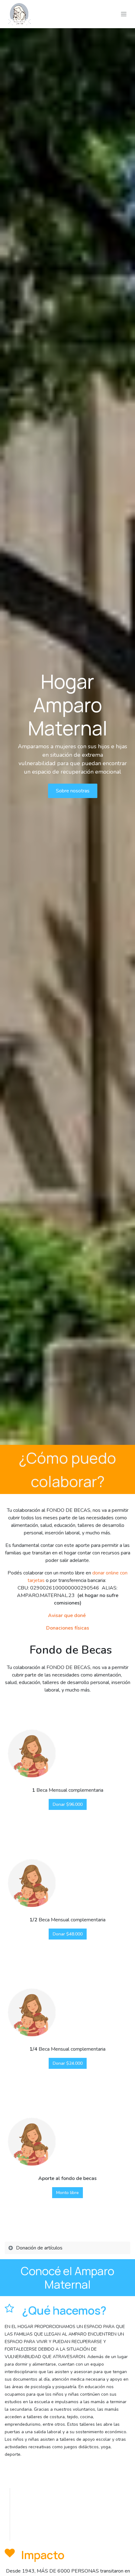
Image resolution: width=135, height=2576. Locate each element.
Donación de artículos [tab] (40, 2248)
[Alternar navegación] (124, 14)
